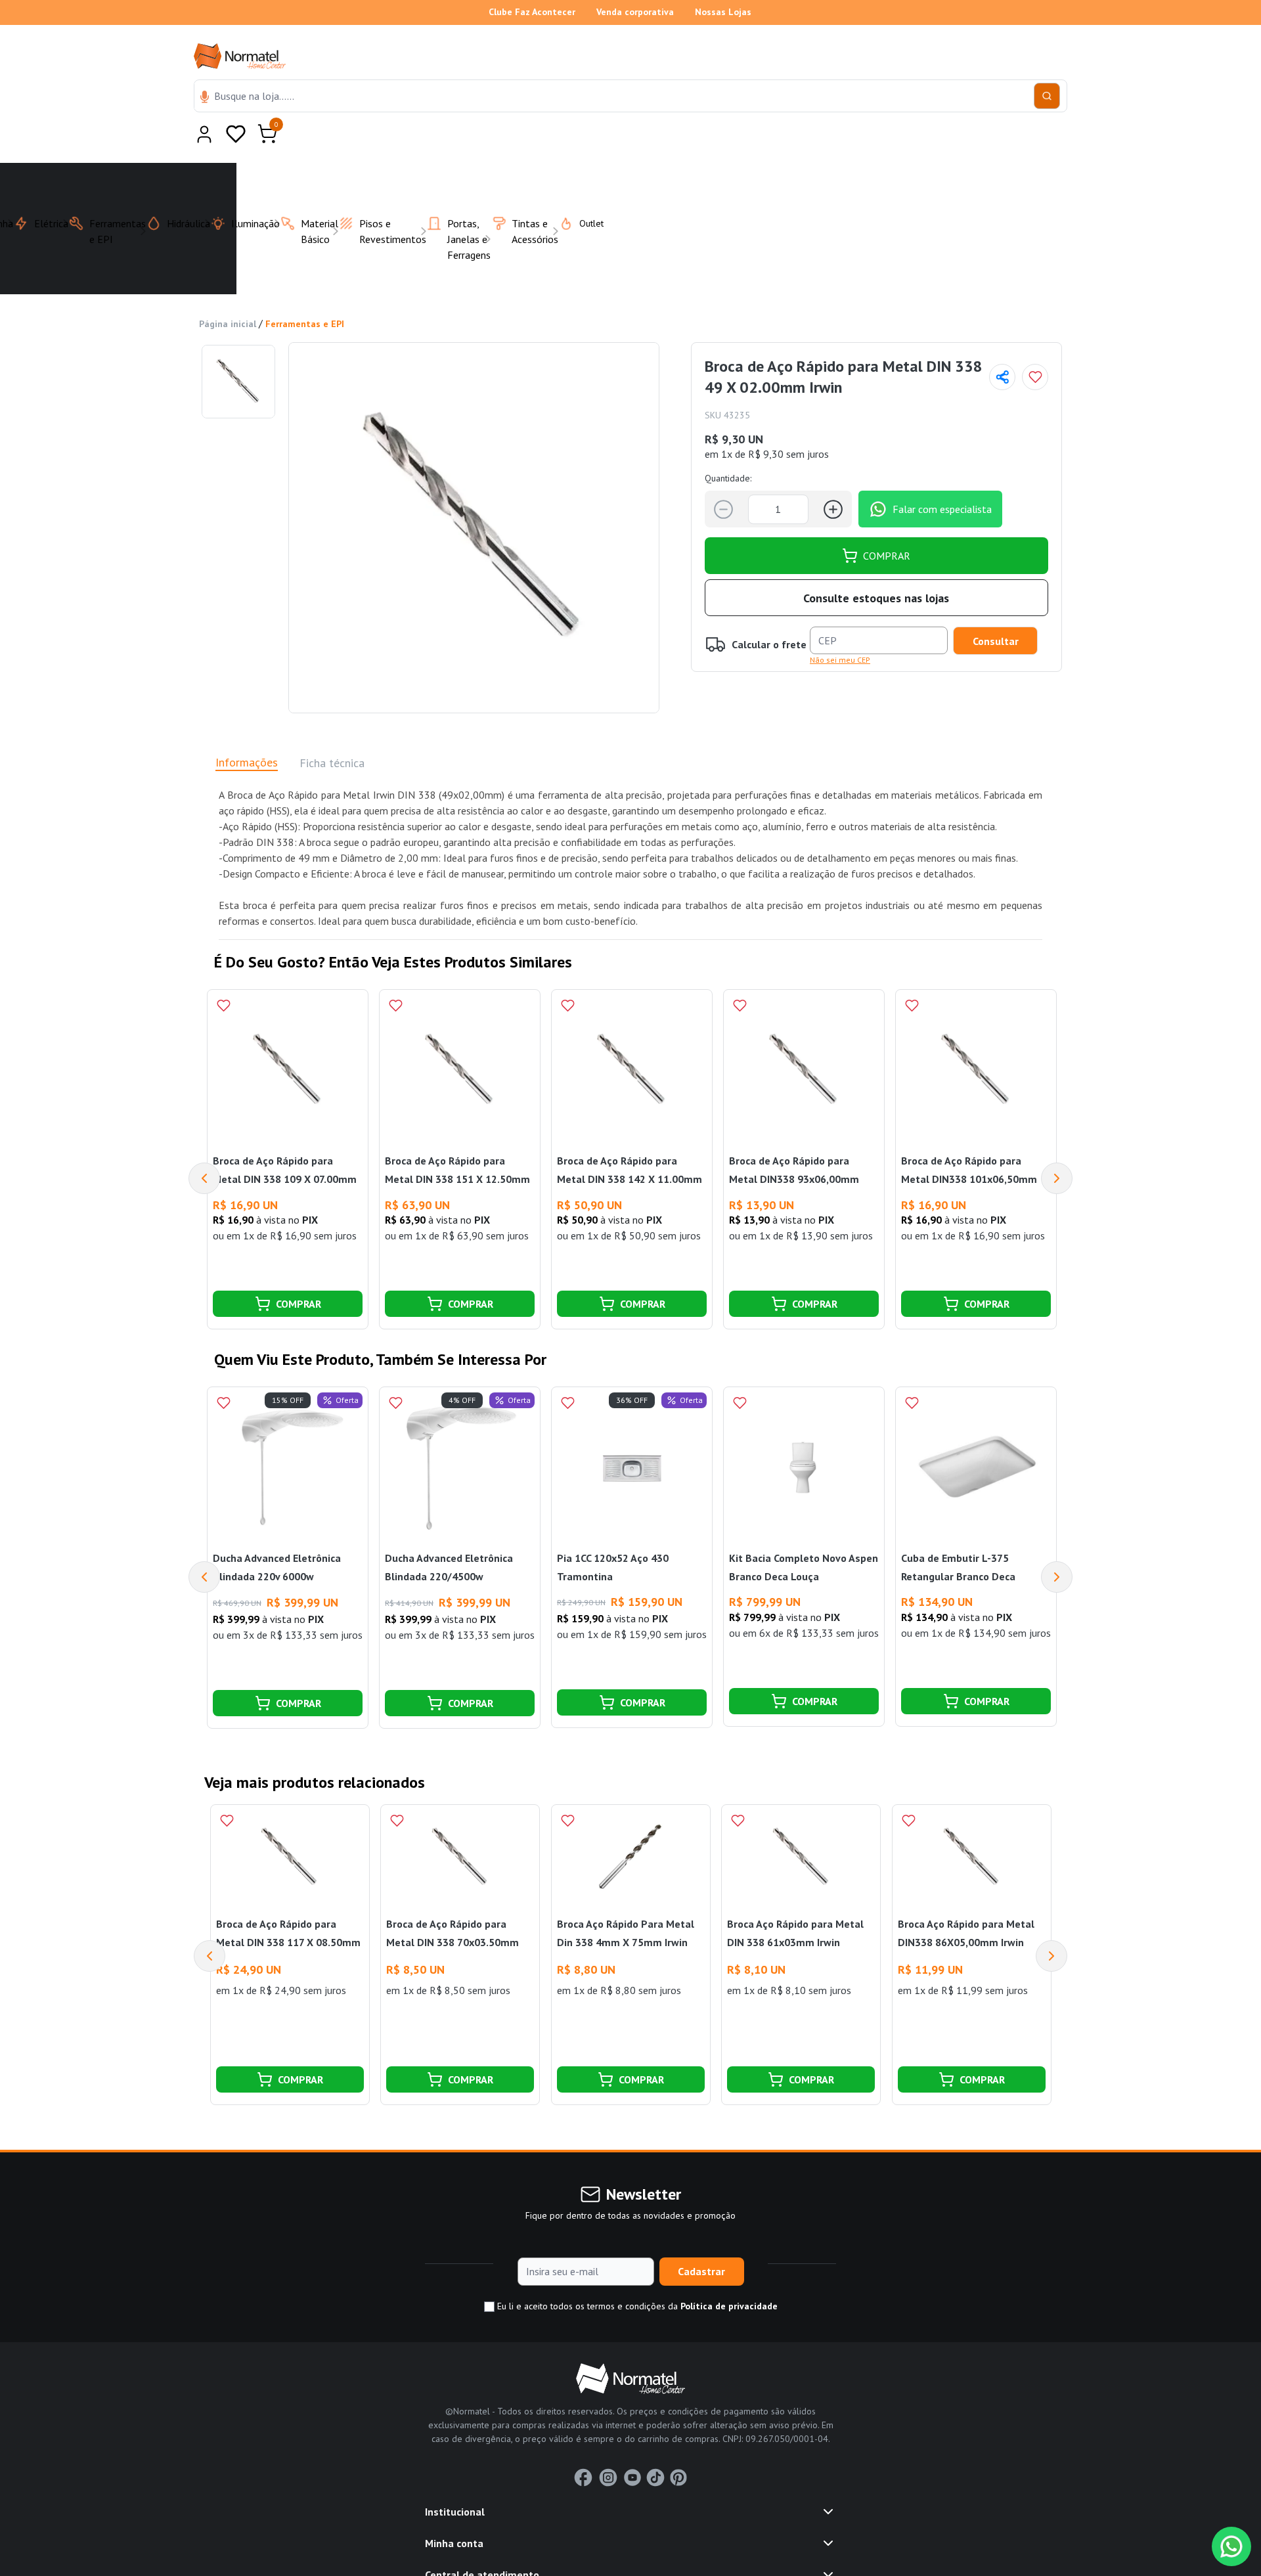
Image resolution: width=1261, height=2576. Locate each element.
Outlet (584, 191)
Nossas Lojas (723, 12)
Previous (204, 1146)
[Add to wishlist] (1035, 345)
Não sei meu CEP (840, 628)
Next (1057, 1146)
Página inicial (228, 292)
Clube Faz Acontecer (532, 12)
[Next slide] (1051, 1924)
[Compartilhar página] (1002, 345)
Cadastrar (701, 2239)
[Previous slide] (210, 1924)
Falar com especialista (942, 477)
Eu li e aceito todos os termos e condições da (636, 2274)
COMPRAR (887, 523)
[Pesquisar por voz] (205, 98)
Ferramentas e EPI (305, 292)
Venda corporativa (635, 12)
